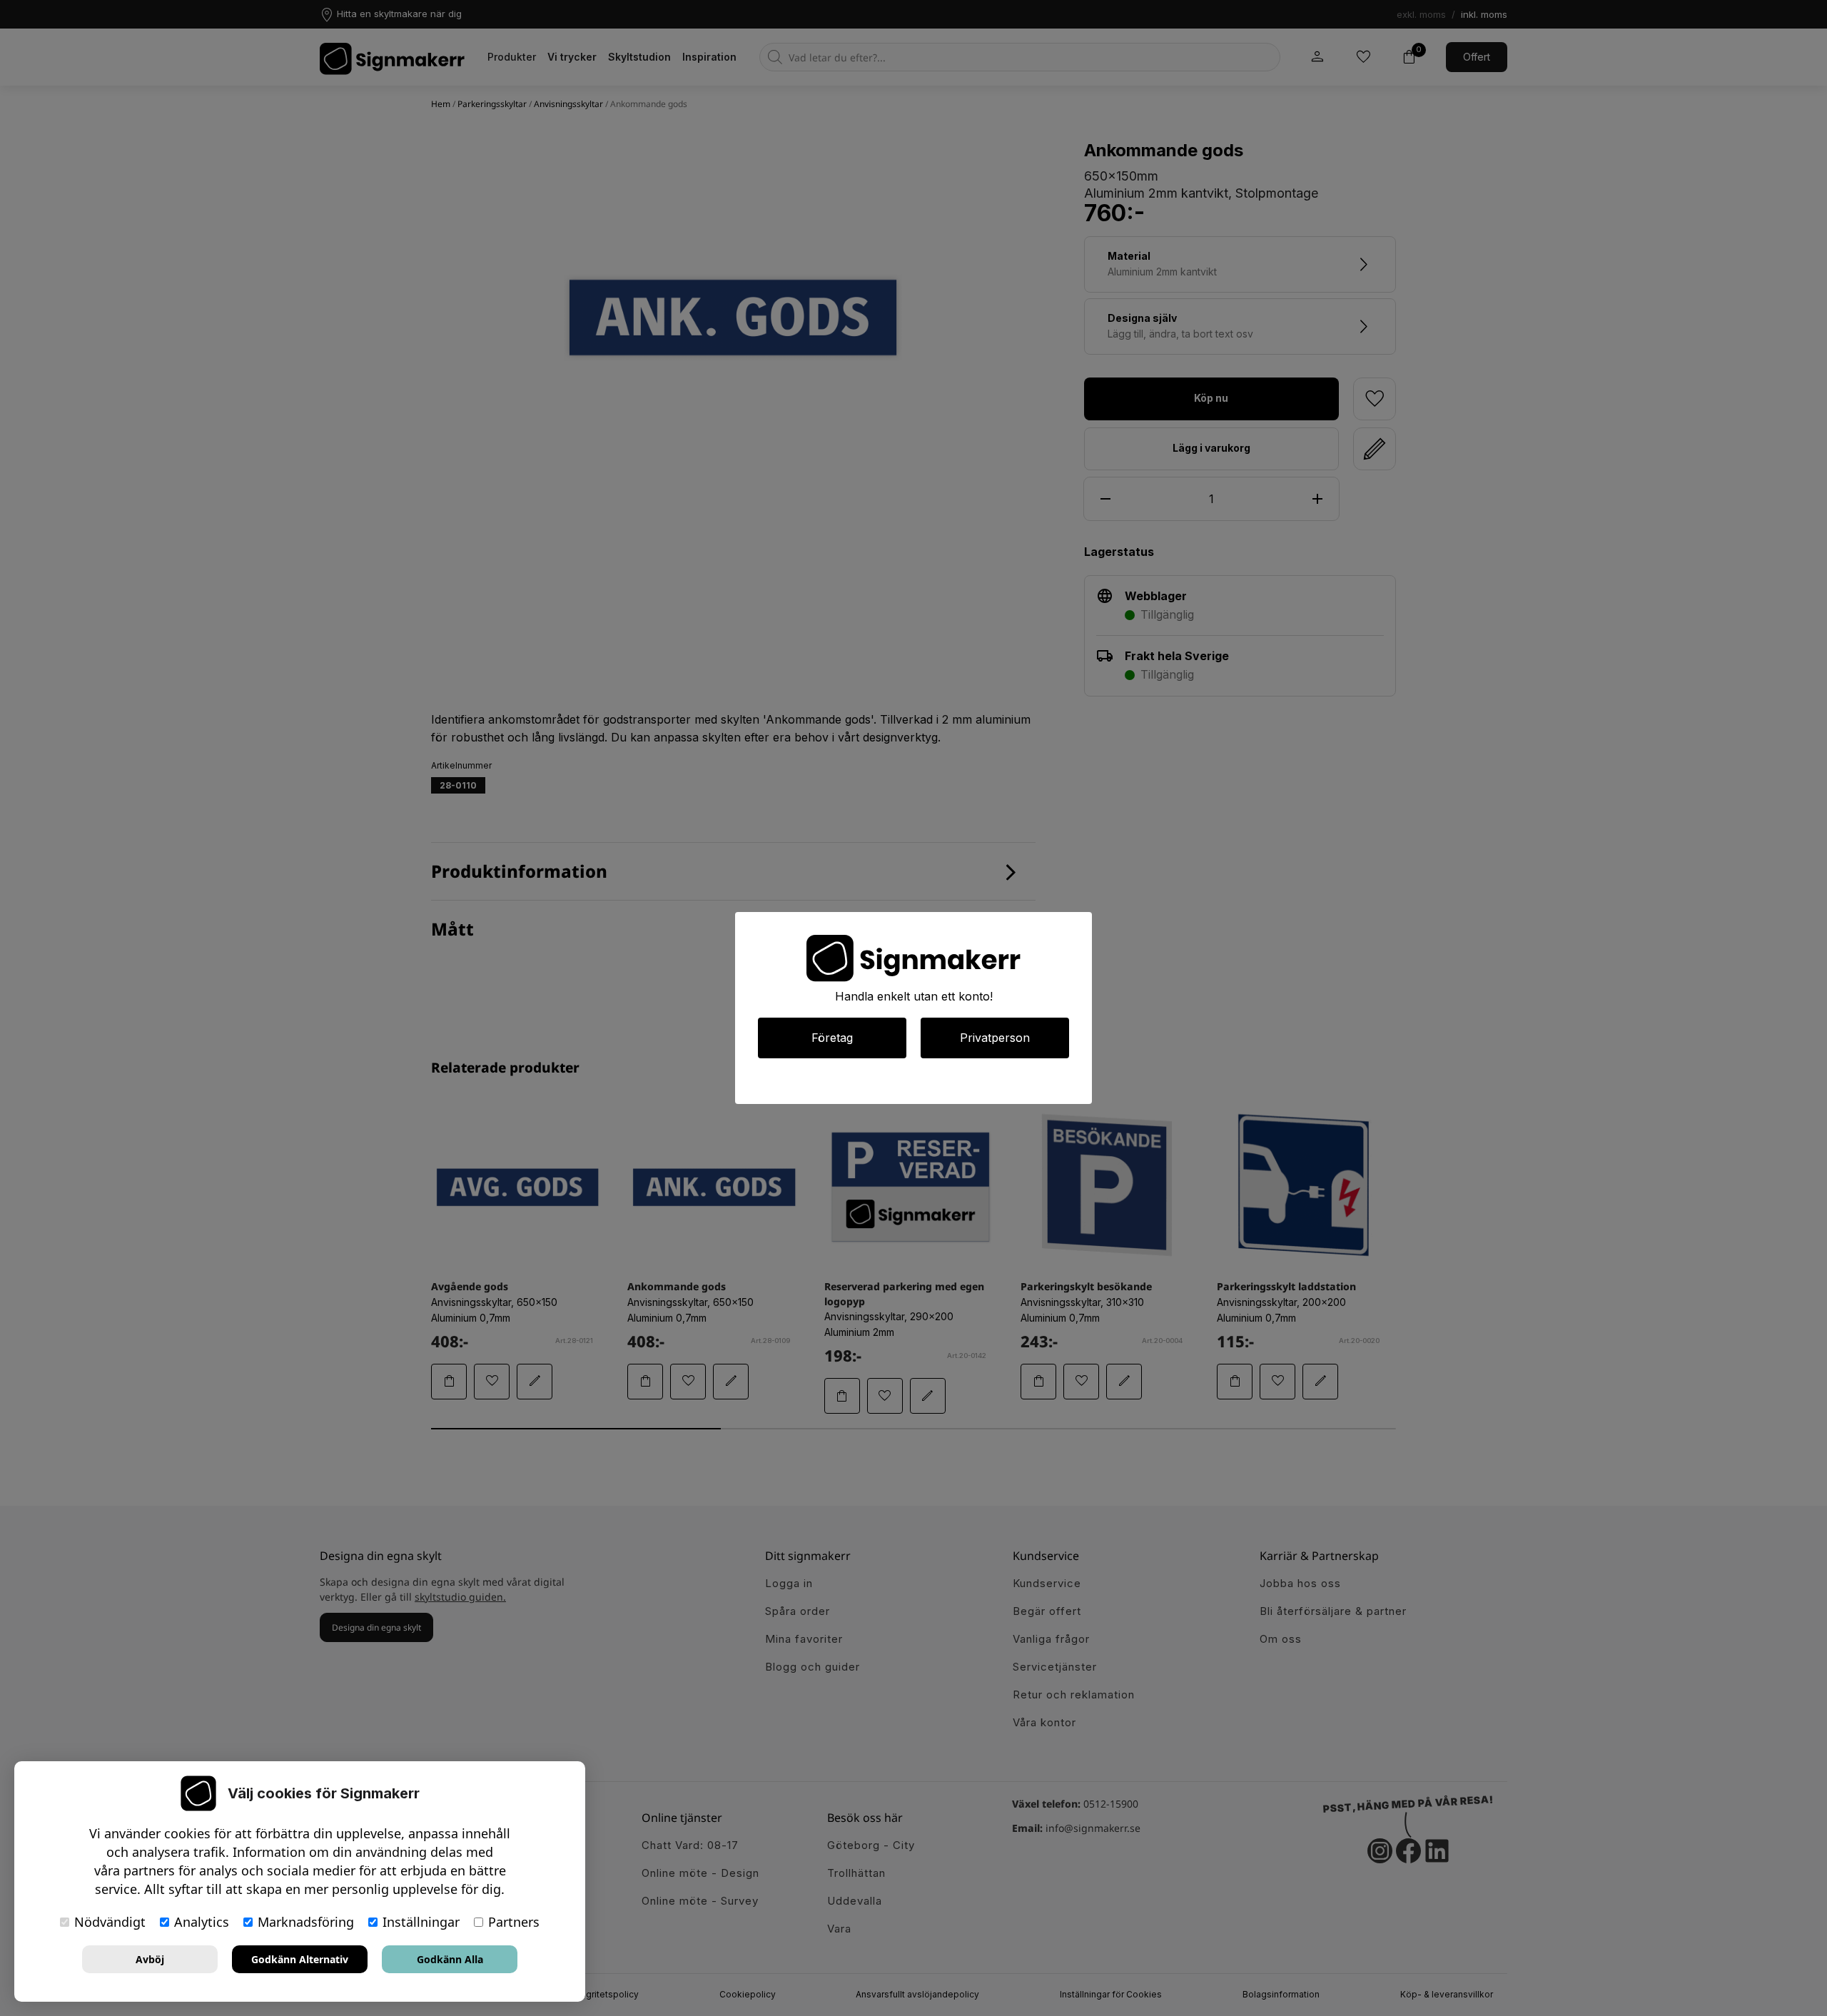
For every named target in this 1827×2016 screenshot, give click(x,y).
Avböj (150, 1959)
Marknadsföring (306, 1922)
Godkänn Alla (450, 1959)
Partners (514, 1922)
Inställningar (421, 1922)
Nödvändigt (110, 1922)
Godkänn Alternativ (300, 1959)
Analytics (202, 1922)
